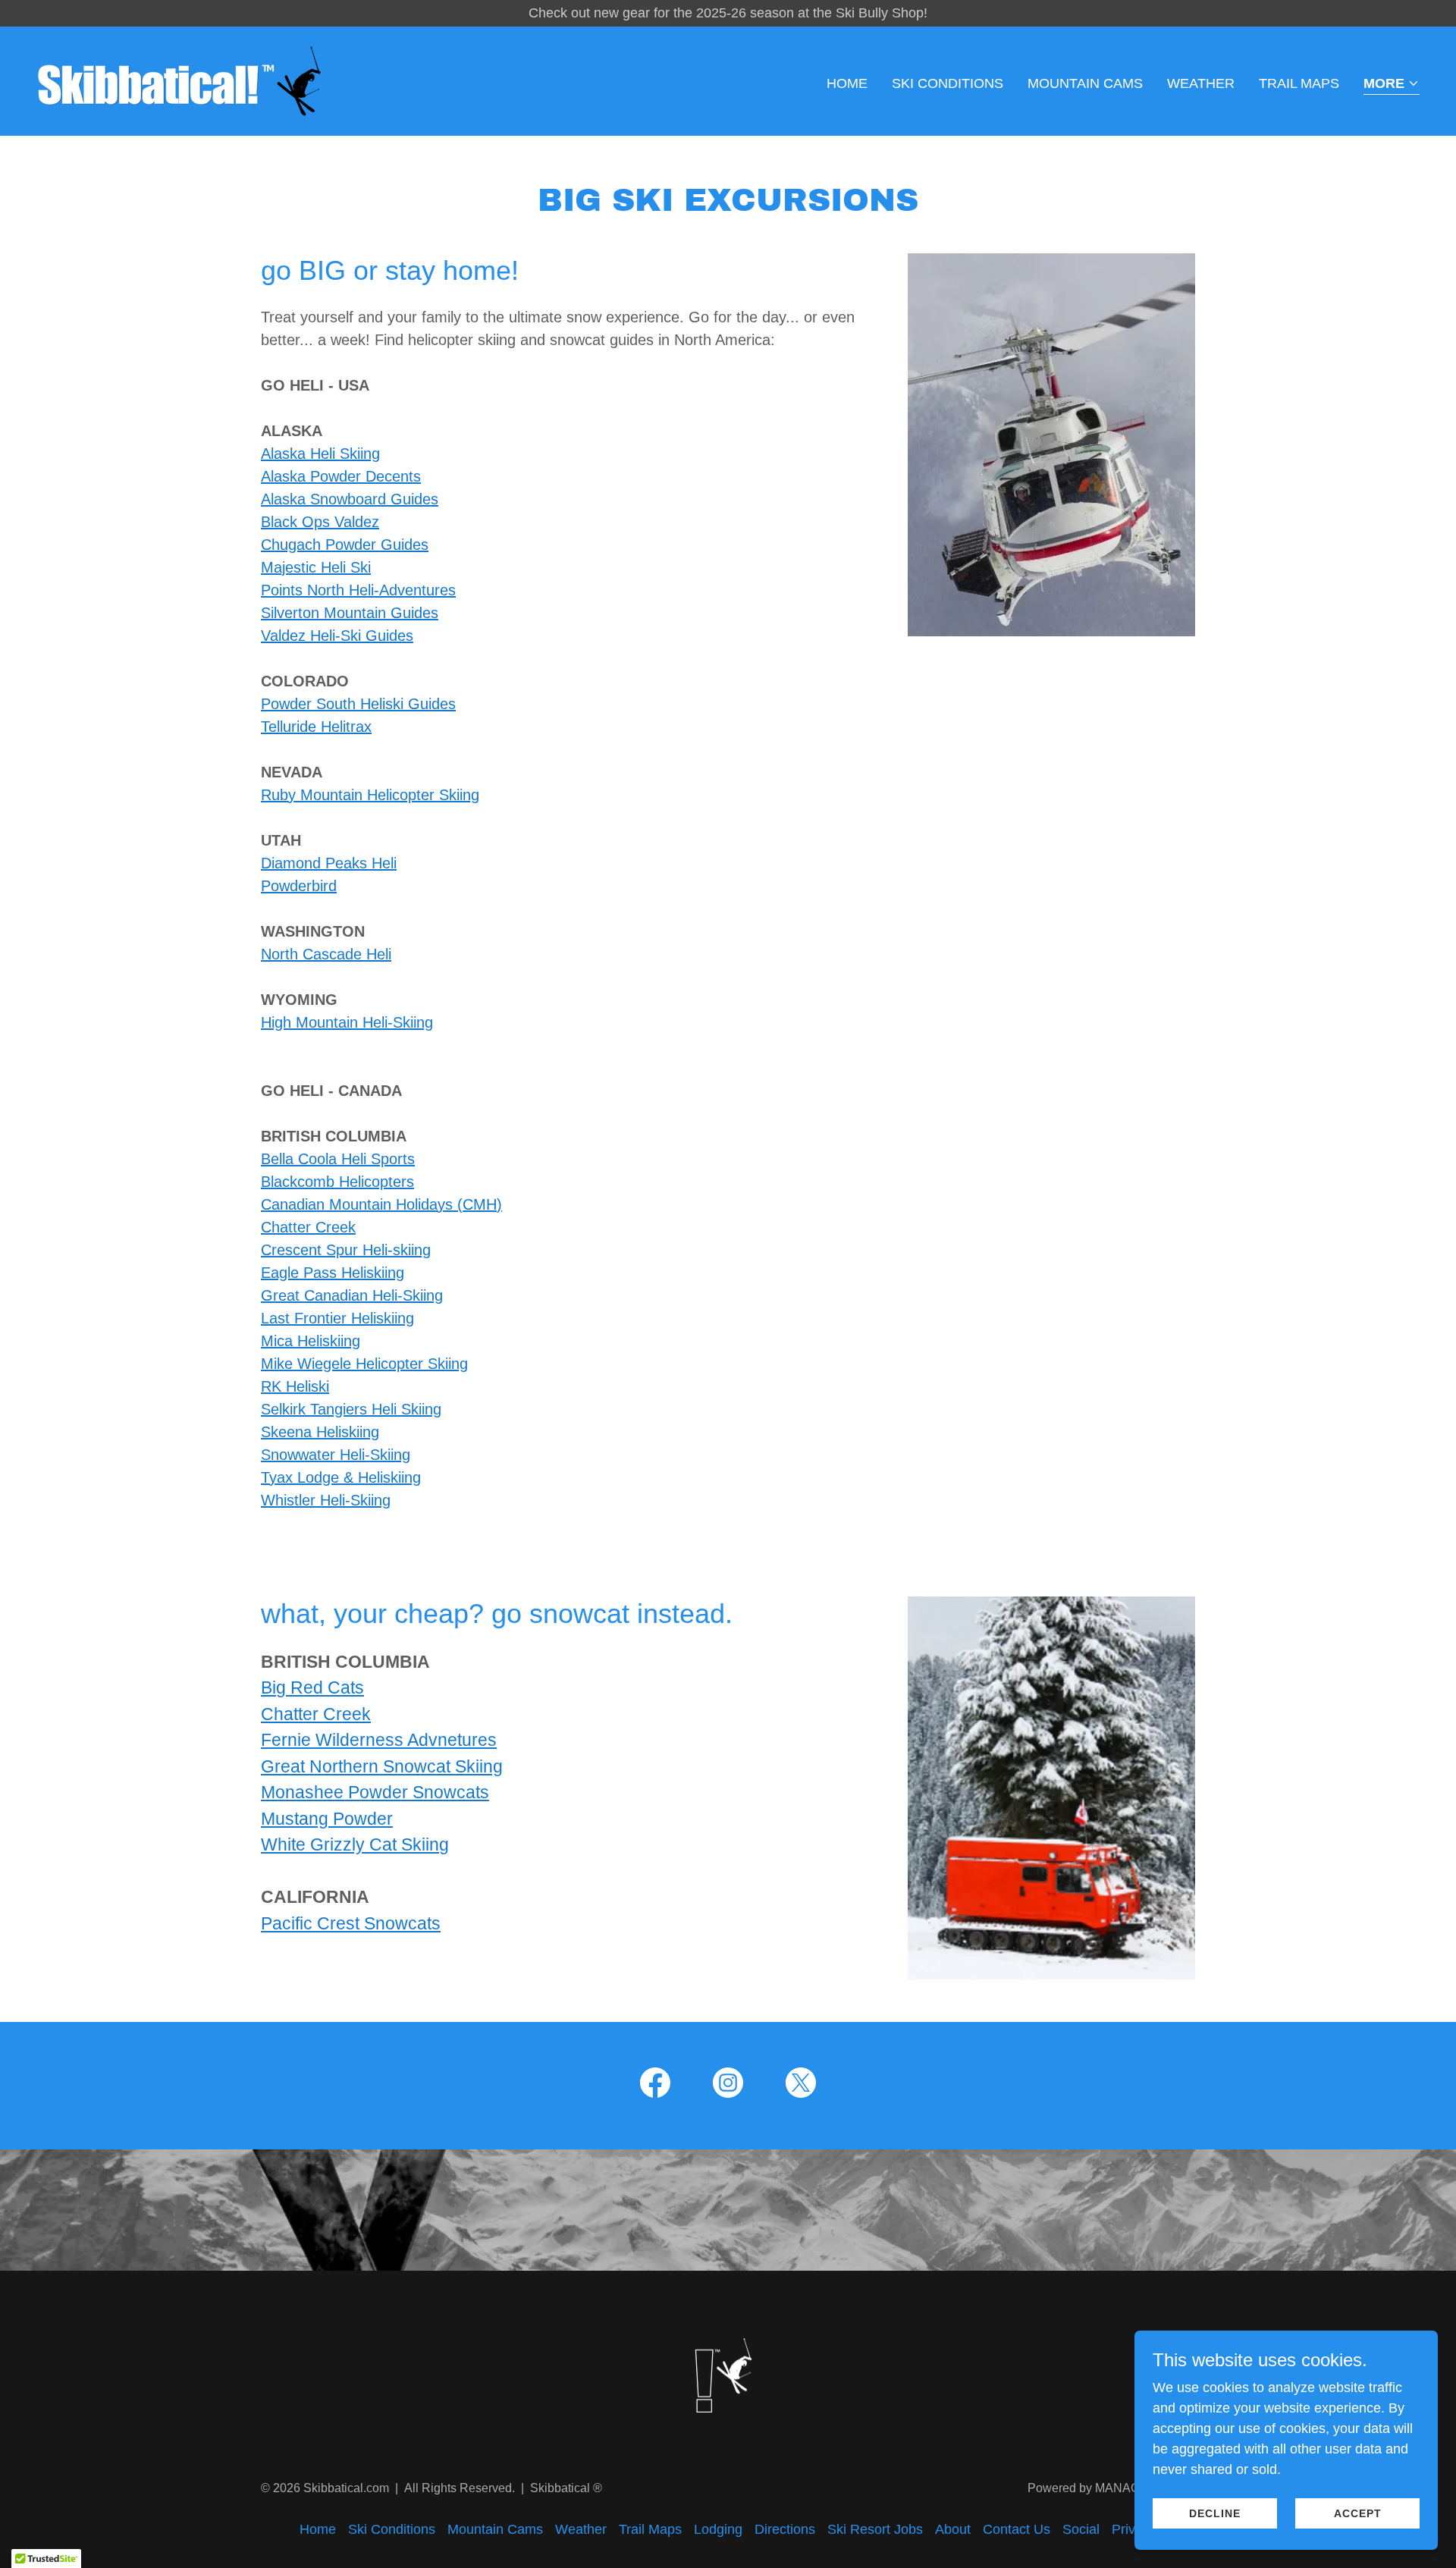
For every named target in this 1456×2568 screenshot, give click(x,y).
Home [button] (318, 2529)
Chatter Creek (308, 1227)
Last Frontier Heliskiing (337, 1318)
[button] (1392, 85)
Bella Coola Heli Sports (338, 1159)
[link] (179, 80)
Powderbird (299, 886)
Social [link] (1081, 2529)
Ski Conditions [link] (948, 83)
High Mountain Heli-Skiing (347, 1022)
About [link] (953, 2529)
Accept (1358, 2513)
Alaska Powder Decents (341, 476)
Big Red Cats (312, 1687)
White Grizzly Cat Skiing (355, 1844)
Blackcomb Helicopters (337, 1182)
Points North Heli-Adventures (358, 590)
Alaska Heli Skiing (320, 454)
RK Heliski (295, 1386)
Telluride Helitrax (316, 727)
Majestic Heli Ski (316, 567)
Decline (1215, 2513)
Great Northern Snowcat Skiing (382, 1766)
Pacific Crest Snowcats (351, 1923)
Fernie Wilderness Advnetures (379, 1740)
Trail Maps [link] (1299, 83)
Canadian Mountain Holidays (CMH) (381, 1204)
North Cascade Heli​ (326, 954)
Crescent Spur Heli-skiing (346, 1250)
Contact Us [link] (1017, 2529)
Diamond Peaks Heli (329, 863)
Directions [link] (785, 2529)
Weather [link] (1201, 83)
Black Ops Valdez (320, 522)
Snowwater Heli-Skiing (336, 1455)
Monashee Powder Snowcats (375, 1792)
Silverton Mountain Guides (350, 613)
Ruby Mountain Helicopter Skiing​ (370, 795)
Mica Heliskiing (311, 1341)
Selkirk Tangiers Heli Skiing (351, 1409)
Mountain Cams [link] (1085, 83)
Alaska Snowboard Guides (350, 499)
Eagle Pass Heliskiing (333, 1273)
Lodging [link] (718, 2529)
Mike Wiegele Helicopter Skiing (364, 1364)
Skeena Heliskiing (320, 1432)
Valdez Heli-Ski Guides (337, 636)
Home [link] (847, 83)
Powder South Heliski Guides (358, 704)
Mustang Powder (327, 1819)
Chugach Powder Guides (345, 545)
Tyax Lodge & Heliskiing (341, 1477)
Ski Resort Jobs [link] (875, 2529)
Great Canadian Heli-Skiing (352, 1295)
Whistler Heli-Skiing (326, 1500)
